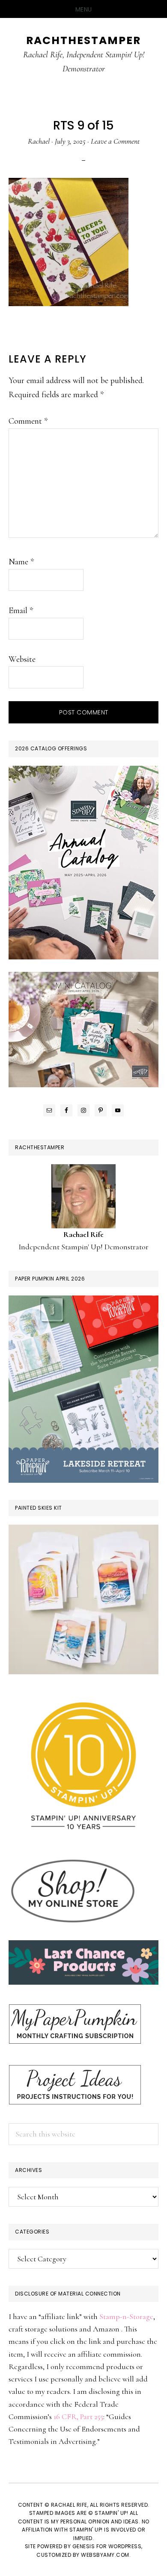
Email (21, 611)
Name (21, 562)
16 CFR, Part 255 (78, 2417)
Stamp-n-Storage (126, 2316)
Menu (84, 9)
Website (22, 659)
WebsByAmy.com (105, 2555)
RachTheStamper (83, 40)
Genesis (84, 2546)
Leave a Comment (115, 141)
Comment (28, 421)
